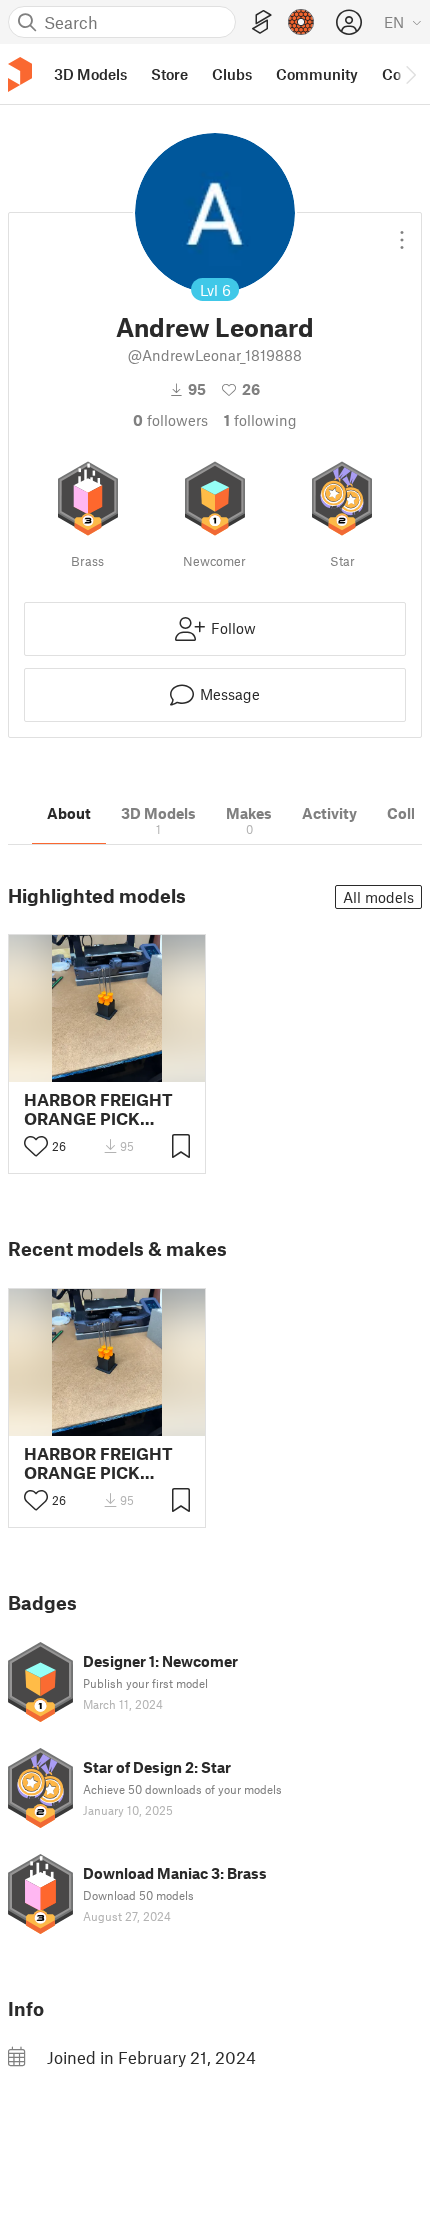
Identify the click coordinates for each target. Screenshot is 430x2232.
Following (260, 420)
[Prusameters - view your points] (301, 22)
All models (378, 897)
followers (170, 420)
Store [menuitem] (169, 74)
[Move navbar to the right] (410, 74)
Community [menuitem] (317, 74)
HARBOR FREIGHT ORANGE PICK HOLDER (98, 1109)
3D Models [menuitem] (90, 74)
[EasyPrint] (262, 22)
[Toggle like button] (36, 1146)
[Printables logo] (20, 74)
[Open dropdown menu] (402, 232)
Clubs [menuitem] (232, 74)
